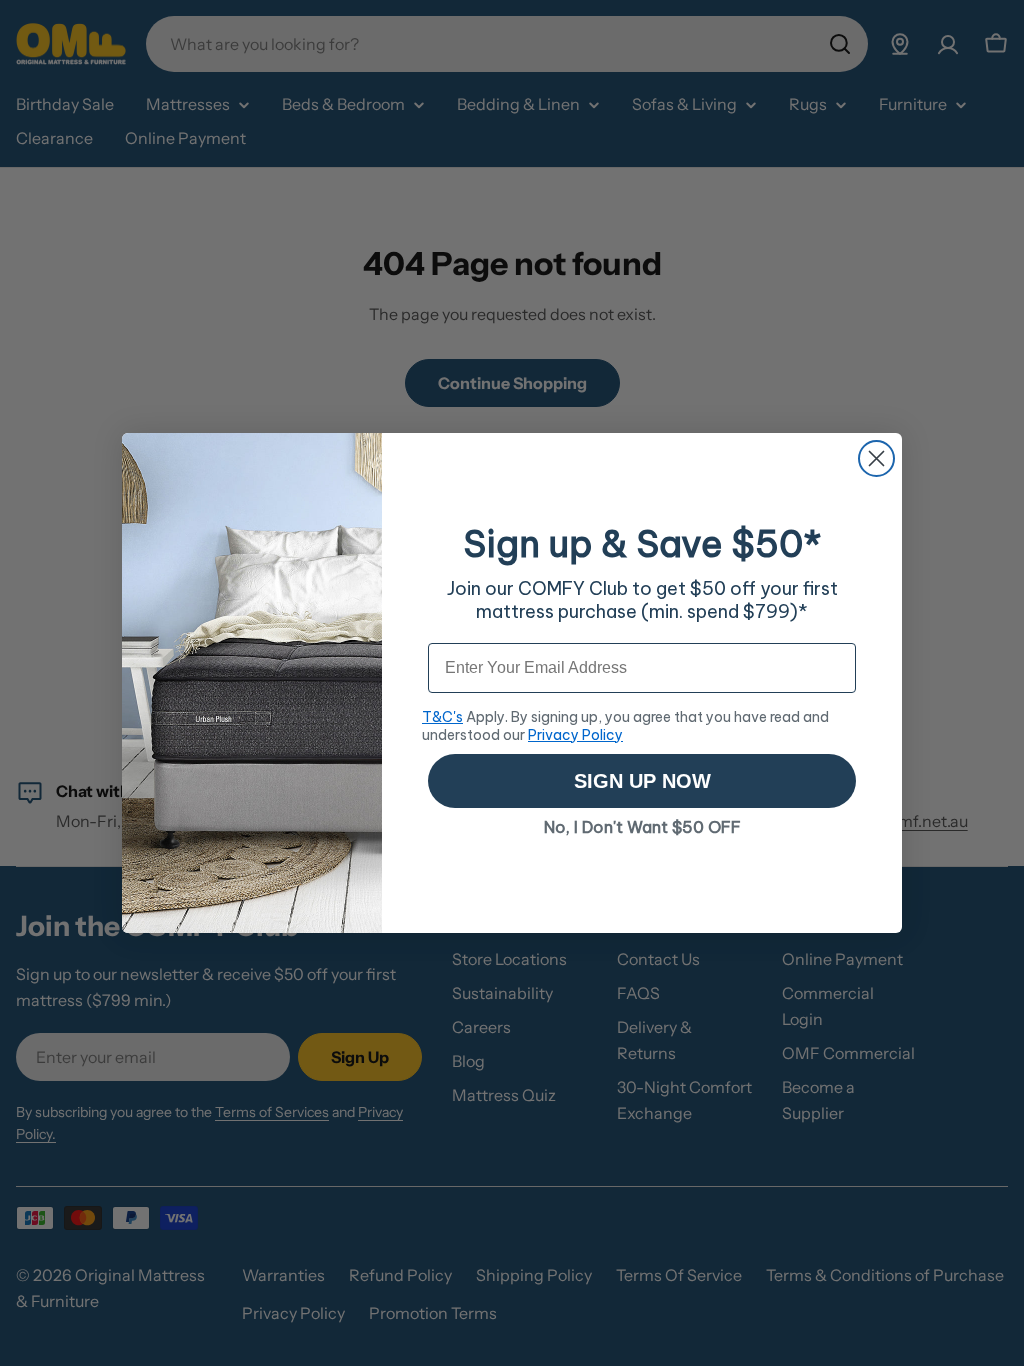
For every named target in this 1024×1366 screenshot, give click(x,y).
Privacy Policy (575, 735)
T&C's (442, 717)
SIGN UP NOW (642, 781)
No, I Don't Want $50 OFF (642, 827)
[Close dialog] (876, 458)
